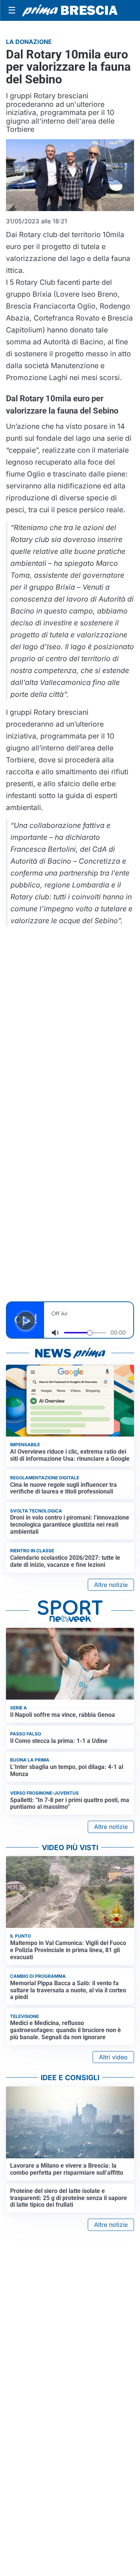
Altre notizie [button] (111, 1585)
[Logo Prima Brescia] (70, 11)
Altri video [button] (113, 2057)
